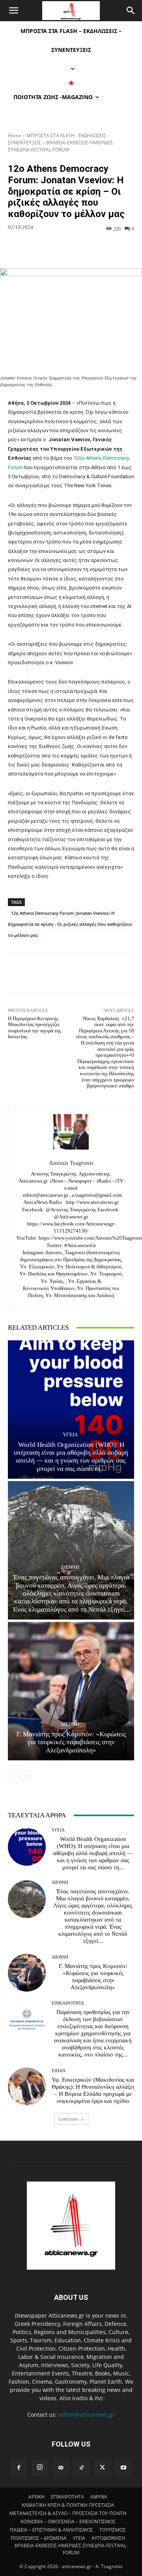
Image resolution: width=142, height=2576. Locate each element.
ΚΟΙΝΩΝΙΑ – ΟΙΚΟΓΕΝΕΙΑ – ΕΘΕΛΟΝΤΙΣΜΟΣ (68, 2522)
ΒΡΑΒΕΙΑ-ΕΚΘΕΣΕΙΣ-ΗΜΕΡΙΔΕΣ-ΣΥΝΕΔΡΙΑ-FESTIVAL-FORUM (61, 146)
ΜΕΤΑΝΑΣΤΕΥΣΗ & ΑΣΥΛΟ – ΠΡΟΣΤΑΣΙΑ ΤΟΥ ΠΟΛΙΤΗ (68, 2513)
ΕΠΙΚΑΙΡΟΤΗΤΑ (68, 2003)
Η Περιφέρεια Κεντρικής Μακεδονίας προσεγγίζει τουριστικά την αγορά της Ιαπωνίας (35, 1028)
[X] (103, 2468)
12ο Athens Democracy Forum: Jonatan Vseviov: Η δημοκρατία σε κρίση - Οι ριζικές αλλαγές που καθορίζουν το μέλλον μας (70, 924)
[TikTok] (82, 2468)
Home (15, 135)
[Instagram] (40, 2468)
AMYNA (99, 2497)
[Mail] (61, 2468)
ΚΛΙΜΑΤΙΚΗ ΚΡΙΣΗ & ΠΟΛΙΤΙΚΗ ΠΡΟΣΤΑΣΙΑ (68, 2505)
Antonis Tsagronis (71, 1163)
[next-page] (25, 1776)
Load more (68, 2119)
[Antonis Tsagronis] (71, 1132)
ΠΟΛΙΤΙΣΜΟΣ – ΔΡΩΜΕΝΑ (39, 2538)
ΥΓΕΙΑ (70, 1434)
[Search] (131, 11)
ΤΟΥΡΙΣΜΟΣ (113, 2530)
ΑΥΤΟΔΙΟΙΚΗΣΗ (108, 2538)
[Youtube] (123, 2468)
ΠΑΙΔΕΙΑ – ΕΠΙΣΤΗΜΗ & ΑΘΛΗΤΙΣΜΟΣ (51, 2530)
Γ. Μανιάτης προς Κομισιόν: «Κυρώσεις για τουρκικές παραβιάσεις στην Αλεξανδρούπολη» (71, 1742)
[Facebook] (19, 2468)
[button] (13, 11)
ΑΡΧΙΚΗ (36, 2497)
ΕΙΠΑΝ (59, 2071)
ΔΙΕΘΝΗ (70, 1567)
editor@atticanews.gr (87, 2415)
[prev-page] (13, 1776)
